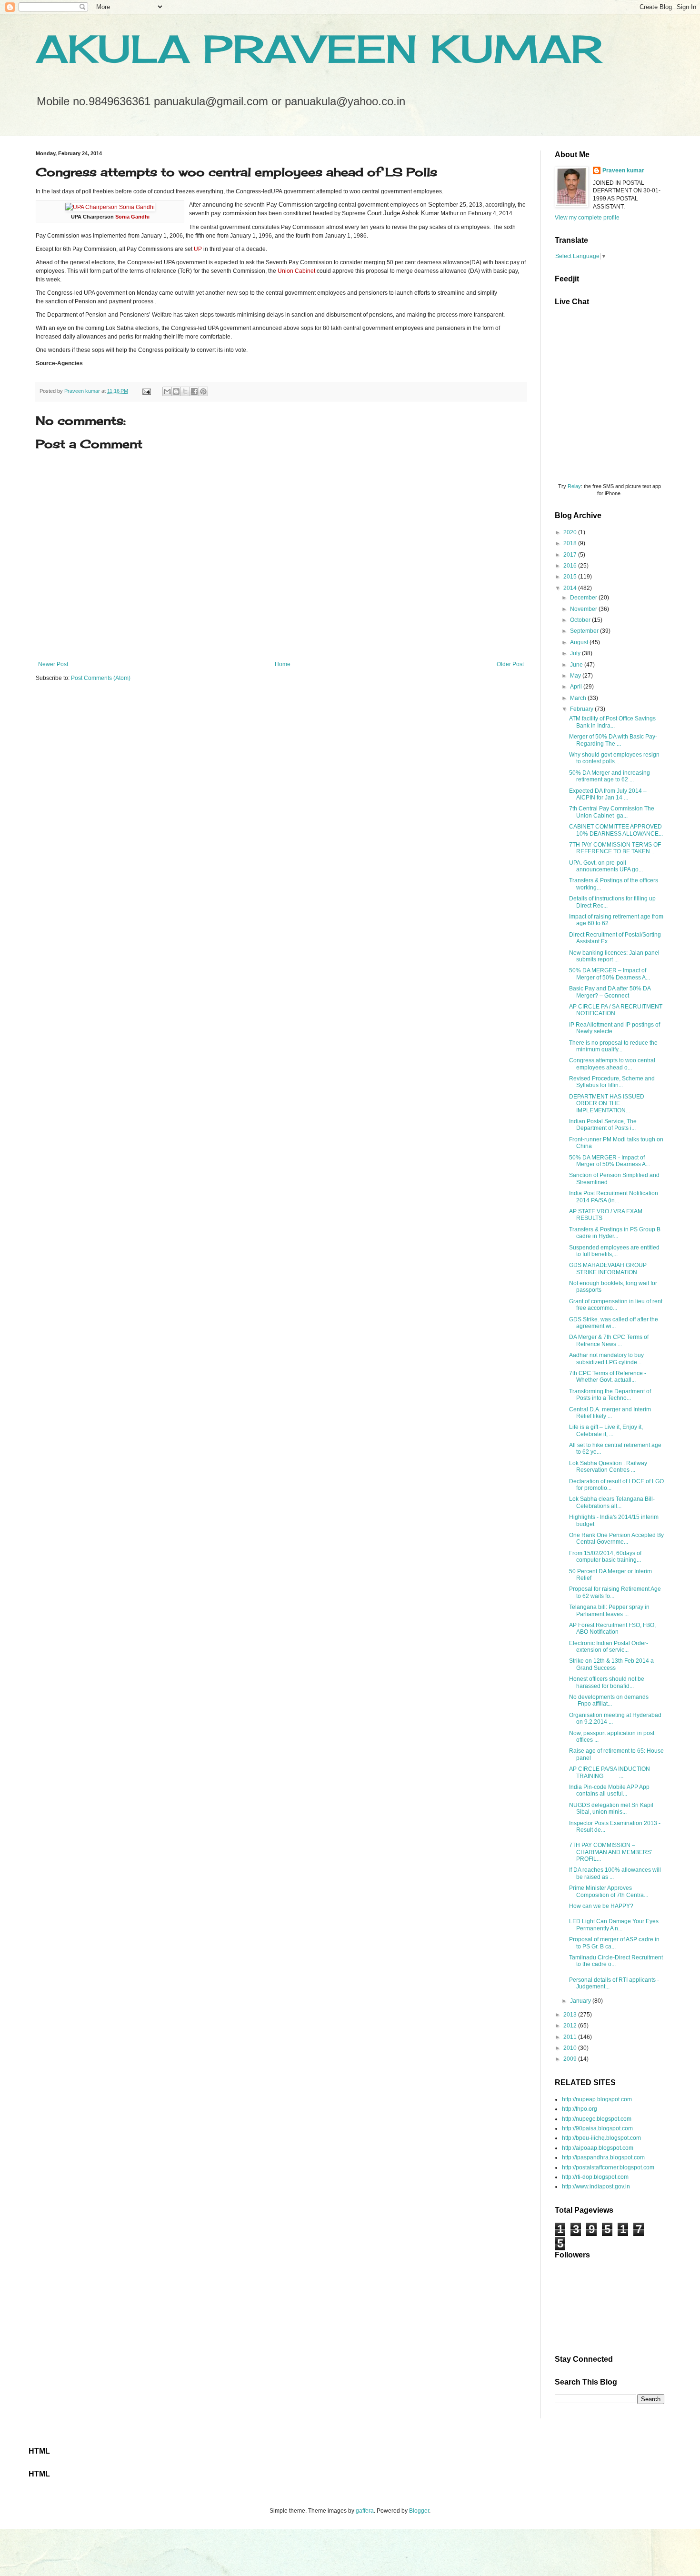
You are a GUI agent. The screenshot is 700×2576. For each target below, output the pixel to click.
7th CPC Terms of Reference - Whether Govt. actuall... (608, 1377)
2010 (571, 2048)
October (581, 620)
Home (283, 664)
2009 (571, 2059)
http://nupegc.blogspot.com (597, 2119)
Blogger (419, 2511)
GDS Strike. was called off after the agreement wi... (614, 1323)
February (582, 709)
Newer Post (53, 664)
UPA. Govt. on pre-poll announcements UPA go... (606, 866)
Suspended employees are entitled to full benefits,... (614, 1251)
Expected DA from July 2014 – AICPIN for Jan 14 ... (608, 794)
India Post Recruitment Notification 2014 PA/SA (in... (614, 1197)
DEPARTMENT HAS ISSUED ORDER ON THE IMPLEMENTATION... (607, 1103)
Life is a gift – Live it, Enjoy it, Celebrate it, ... (606, 1430)
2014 (571, 588)
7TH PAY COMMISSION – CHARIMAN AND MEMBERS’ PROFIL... (611, 1852)
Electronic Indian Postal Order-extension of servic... (609, 1647)
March (579, 698)
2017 (571, 555)
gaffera (365, 2511)
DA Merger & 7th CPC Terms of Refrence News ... (609, 1340)
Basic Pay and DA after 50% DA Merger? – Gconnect (610, 992)
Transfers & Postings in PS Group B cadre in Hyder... (615, 1233)
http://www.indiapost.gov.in (596, 2187)
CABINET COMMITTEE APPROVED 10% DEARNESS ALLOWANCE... (616, 830)
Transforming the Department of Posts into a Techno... (610, 1395)
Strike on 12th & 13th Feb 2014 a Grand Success (611, 1664)
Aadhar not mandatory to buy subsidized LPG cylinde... (606, 1358)
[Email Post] (146, 391)
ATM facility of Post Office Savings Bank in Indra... (612, 722)
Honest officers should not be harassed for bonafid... (607, 1682)
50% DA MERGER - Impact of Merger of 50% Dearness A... (610, 1161)
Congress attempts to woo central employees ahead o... (612, 1064)
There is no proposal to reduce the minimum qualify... (613, 1046)
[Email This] (167, 391)
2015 (571, 577)
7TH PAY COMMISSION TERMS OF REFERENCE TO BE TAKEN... (615, 848)
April (577, 687)
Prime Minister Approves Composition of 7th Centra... (609, 1891)
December (584, 598)
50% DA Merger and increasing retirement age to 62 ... (610, 776)
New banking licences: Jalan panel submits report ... (614, 956)
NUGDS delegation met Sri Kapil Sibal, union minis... (611, 1808)
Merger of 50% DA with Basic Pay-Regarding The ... (613, 740)
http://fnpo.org (580, 2109)
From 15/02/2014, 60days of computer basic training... (605, 1557)
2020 (571, 532)
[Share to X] (185, 391)
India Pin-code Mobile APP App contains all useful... (609, 1790)
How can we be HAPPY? (601, 1906)
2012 (571, 2026)
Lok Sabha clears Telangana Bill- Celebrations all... (612, 1502)
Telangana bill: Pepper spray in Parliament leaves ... (609, 1610)
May (576, 676)
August (580, 642)
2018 (571, 543)
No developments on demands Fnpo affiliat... (609, 1700)
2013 (571, 2015)
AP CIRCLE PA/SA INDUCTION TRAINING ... (610, 1772)
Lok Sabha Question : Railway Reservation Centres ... (608, 1467)
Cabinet (305, 271)
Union (285, 271)
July (576, 653)
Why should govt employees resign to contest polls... (614, 758)
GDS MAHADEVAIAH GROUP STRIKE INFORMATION (608, 1268)
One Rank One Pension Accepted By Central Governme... (616, 1538)
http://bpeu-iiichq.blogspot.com (601, 2138)
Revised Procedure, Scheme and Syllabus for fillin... (612, 1082)
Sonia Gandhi (132, 217)
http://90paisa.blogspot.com (597, 2128)
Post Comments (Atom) (101, 678)
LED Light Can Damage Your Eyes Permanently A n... (614, 1925)
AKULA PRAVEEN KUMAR (319, 49)
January (581, 2001)
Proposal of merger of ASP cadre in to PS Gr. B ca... (614, 1943)
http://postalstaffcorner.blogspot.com (608, 2167)
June (577, 665)
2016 (571, 566)
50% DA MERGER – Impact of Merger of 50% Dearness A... (610, 974)
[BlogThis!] (176, 391)
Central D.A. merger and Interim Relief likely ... (610, 1413)
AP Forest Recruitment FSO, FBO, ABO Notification (612, 1628)
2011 (571, 2037)
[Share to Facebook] (194, 391)
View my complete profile (587, 218)
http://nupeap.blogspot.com (597, 2099)
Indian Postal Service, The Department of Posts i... (603, 1125)
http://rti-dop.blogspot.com (595, 2177)
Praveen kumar (623, 170)
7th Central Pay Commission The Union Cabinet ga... (612, 812)
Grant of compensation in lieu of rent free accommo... (616, 1305)
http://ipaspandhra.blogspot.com (603, 2157)
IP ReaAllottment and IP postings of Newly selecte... (615, 1028)
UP (198, 249)
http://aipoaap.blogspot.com (598, 2148)
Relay (574, 486)
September (585, 631)
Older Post (510, 664)
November (584, 609)
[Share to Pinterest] (203, 391)
